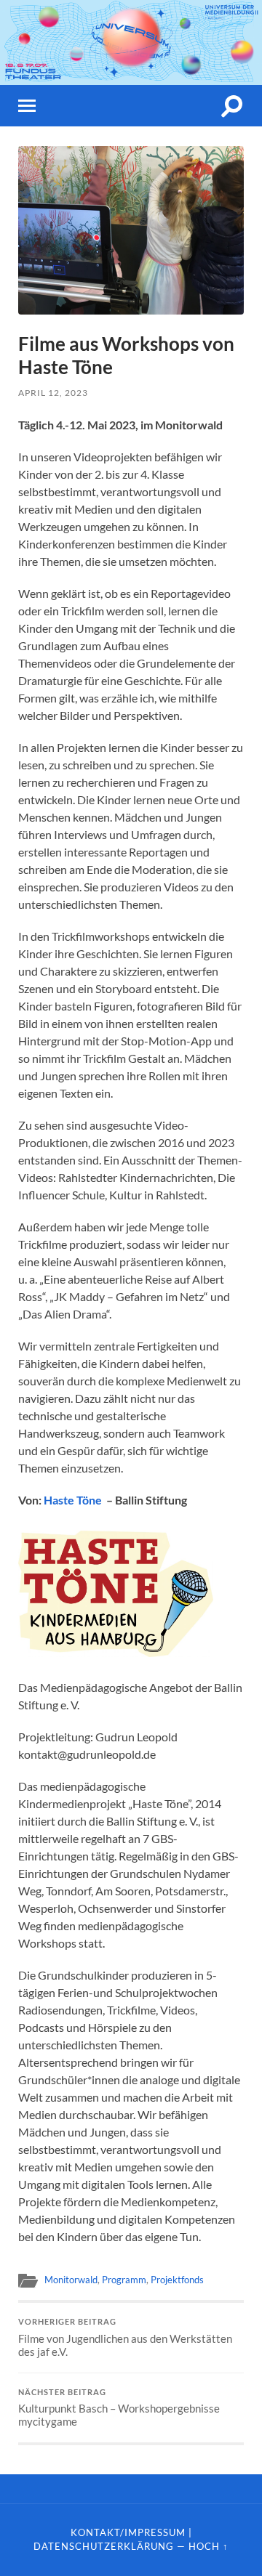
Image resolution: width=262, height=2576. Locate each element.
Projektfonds (177, 2280)
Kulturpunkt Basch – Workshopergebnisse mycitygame (119, 2408)
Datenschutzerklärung (104, 2546)
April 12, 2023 (53, 393)
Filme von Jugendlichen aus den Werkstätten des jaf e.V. (125, 2338)
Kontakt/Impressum (128, 2532)
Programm (124, 2280)
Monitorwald (71, 2280)
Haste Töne (73, 1500)
